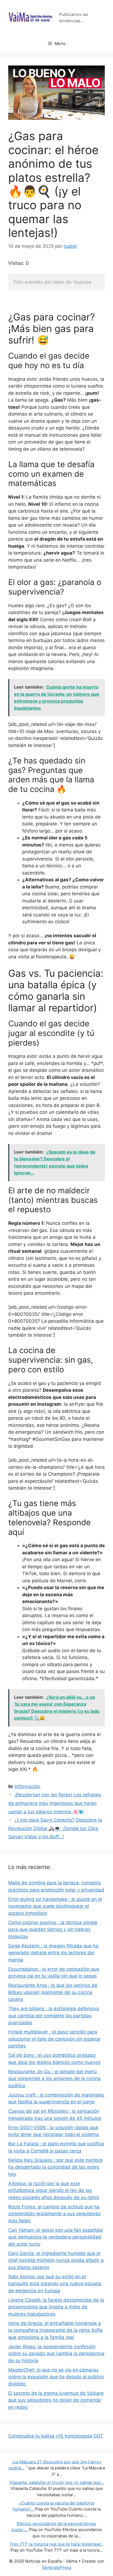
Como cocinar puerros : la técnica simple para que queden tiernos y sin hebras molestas (53, 1929)
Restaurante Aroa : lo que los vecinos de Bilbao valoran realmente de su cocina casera (53, 1992)
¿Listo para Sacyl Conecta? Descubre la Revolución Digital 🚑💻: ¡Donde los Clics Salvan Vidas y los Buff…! (55, 1828)
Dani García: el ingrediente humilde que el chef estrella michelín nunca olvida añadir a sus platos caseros (56, 2260)
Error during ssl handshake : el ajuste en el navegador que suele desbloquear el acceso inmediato (55, 1906)
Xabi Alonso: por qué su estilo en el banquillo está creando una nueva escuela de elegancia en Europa (55, 2284)
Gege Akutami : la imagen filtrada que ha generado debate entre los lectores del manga (53, 1953)
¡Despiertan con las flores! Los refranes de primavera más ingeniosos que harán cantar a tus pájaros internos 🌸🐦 (55, 1803)
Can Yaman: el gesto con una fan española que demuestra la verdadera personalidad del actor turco (55, 2237)
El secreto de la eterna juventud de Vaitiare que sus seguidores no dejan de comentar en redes (56, 2400)
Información (27, 1787)
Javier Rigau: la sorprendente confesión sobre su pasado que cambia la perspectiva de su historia (56, 2354)
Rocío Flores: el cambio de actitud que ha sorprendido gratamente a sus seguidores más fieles (54, 2214)
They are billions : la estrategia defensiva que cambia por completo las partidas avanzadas (54, 2016)
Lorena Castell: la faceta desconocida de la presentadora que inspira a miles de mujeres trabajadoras (56, 2307)
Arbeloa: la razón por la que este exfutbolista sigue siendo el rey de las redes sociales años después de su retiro (54, 2190)
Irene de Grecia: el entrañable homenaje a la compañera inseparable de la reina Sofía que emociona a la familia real (55, 2330)
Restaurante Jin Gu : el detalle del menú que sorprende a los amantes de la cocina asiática (54, 2079)
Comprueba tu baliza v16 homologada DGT (56, 2436)
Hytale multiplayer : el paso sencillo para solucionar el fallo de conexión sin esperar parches (54, 2039)
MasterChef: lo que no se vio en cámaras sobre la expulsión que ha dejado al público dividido (56, 2377)
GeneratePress (57, 2567)
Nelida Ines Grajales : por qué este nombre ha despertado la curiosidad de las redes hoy (55, 2167)
